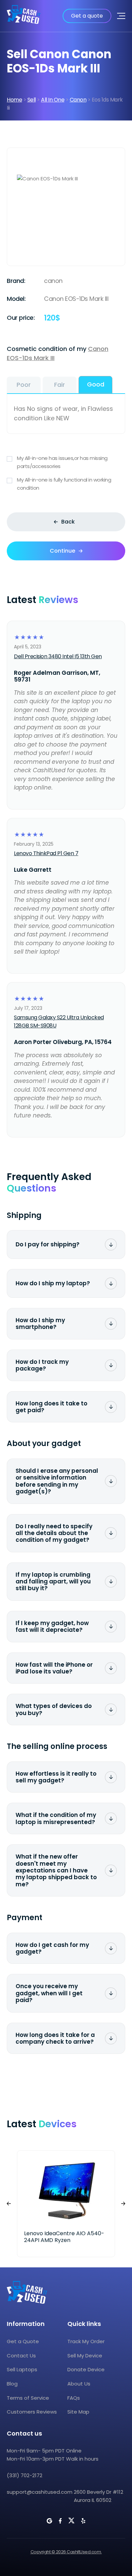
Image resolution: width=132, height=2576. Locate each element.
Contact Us (21, 2356)
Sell (32, 100)
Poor (24, 385)
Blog (12, 2384)
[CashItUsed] (24, 16)
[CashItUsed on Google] (49, 2521)
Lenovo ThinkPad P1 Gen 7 (46, 853)
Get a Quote (23, 2341)
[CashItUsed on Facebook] (60, 2521)
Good (96, 384)
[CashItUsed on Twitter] (71, 2521)
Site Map (78, 2412)
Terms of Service (28, 2398)
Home (14, 100)
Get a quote (87, 16)
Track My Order (86, 2341)
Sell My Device (85, 2356)
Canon (78, 100)
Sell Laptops (22, 2369)
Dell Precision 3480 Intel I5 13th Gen (58, 656)
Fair (60, 385)
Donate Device (86, 2369)
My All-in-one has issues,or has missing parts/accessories (62, 462)
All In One (53, 100)
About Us (79, 2384)
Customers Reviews (32, 2412)
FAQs (74, 2398)
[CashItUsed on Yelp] (83, 2521)
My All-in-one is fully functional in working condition (64, 484)
